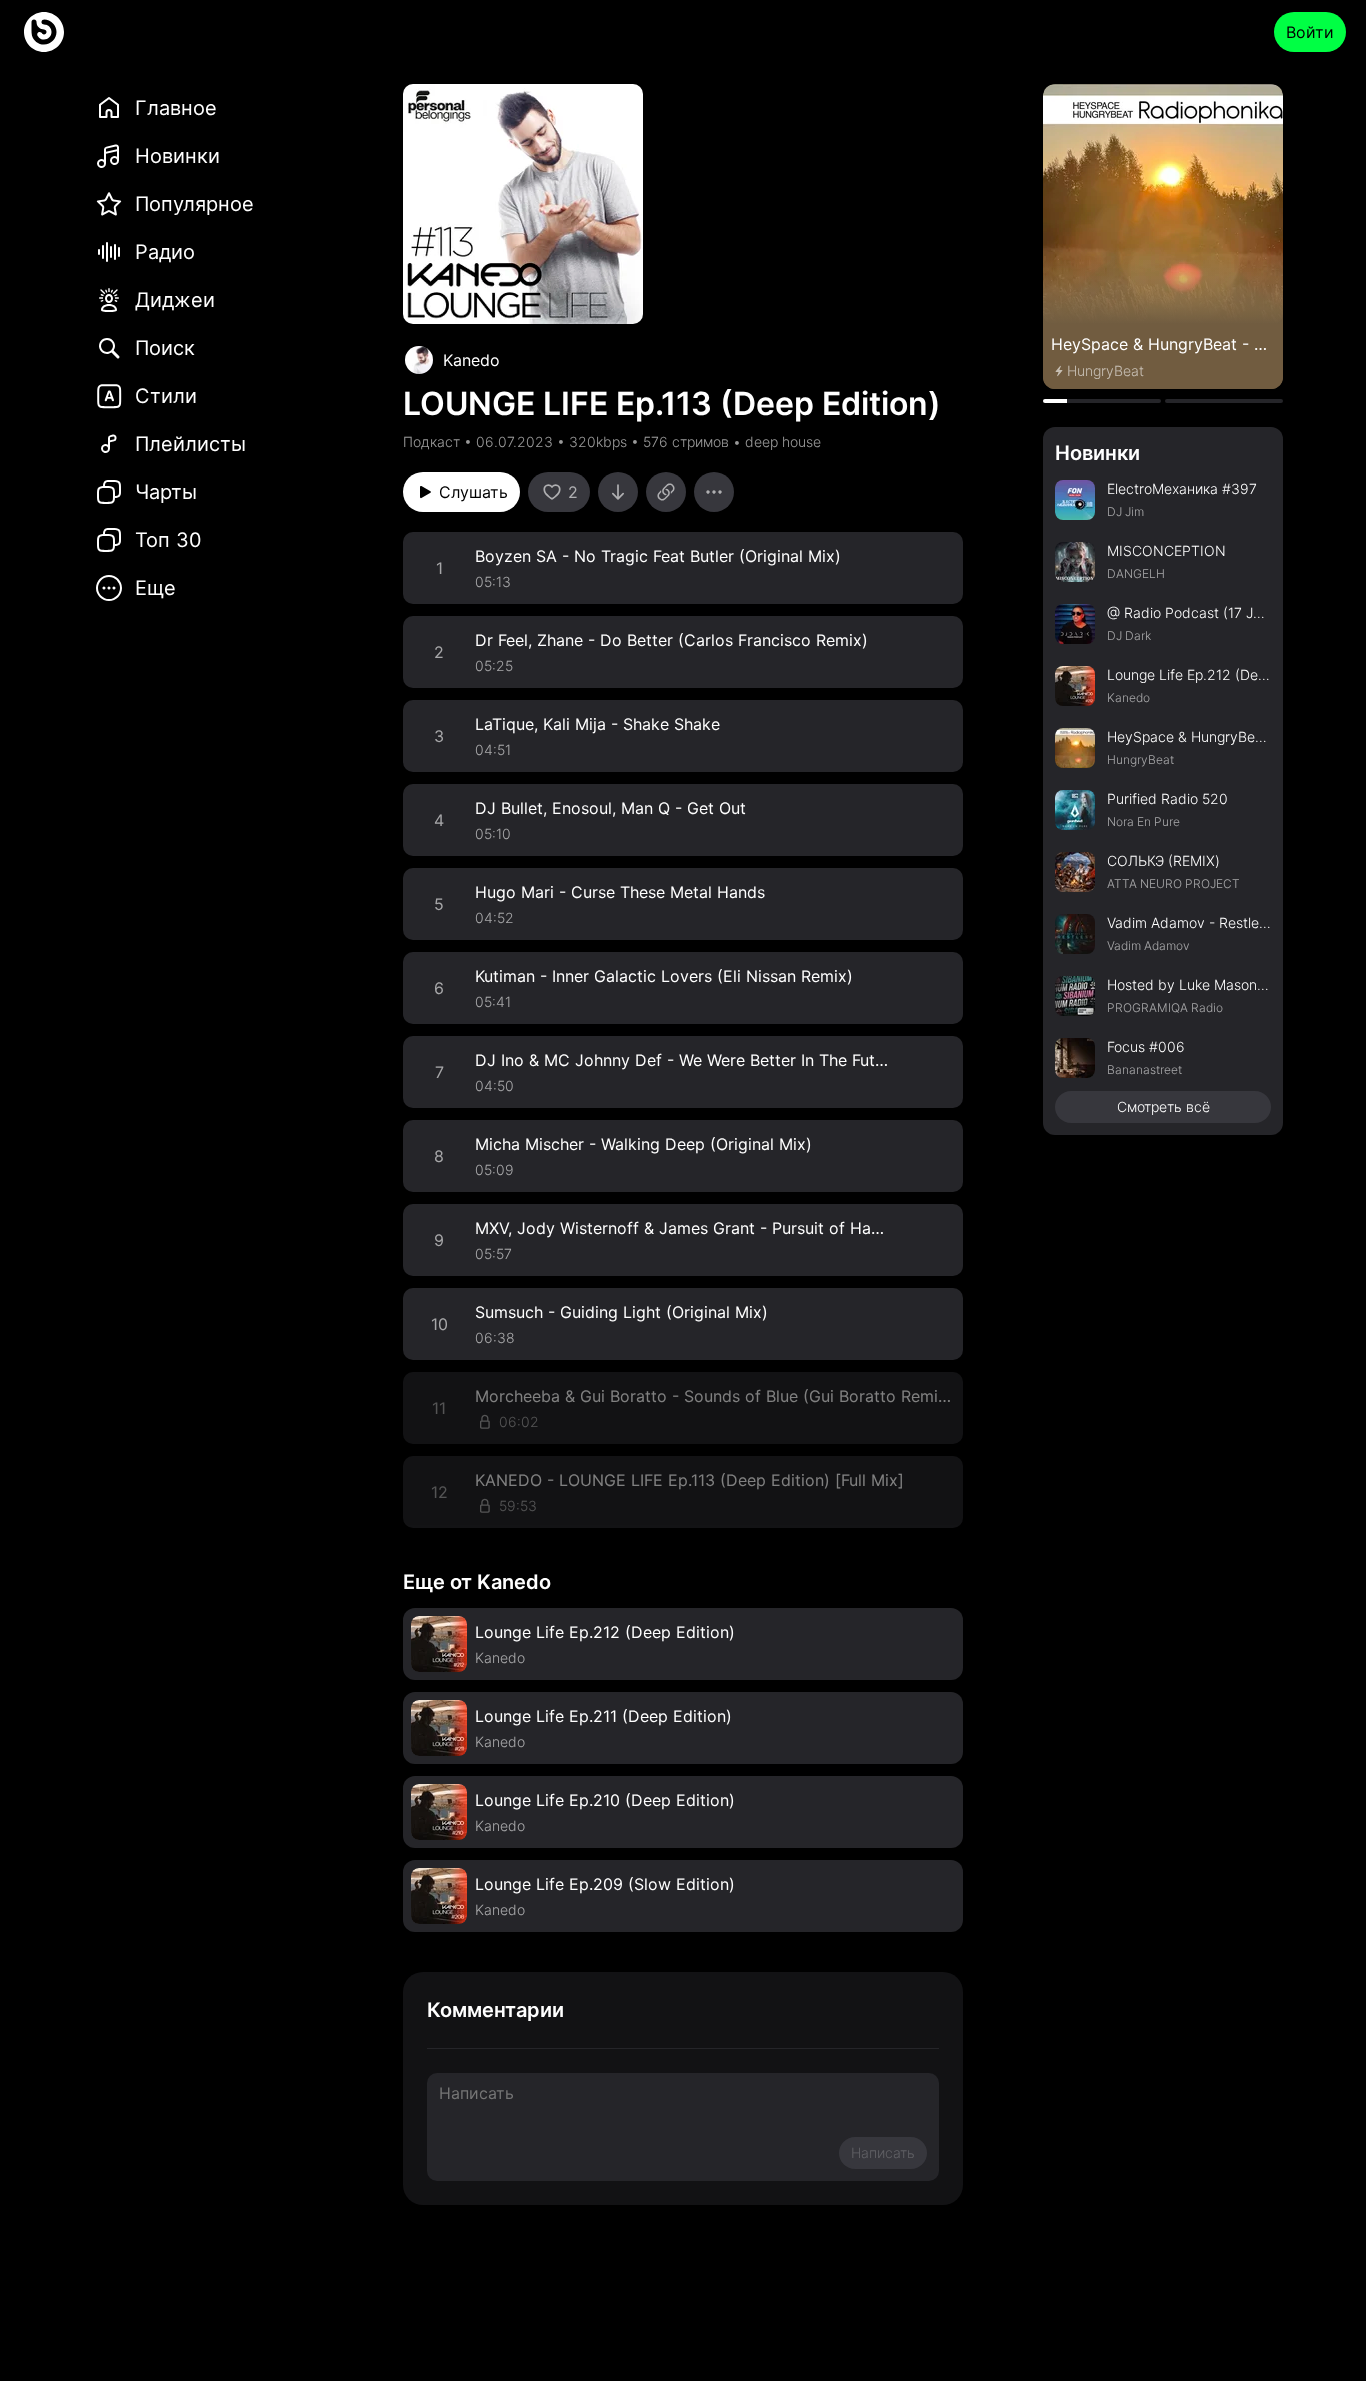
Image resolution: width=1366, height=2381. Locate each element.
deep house (783, 441)
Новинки (1097, 453)
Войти (1310, 32)
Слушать (473, 492)
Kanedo (471, 360)
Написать (883, 2152)
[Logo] (44, 32)
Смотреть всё (1163, 1106)
